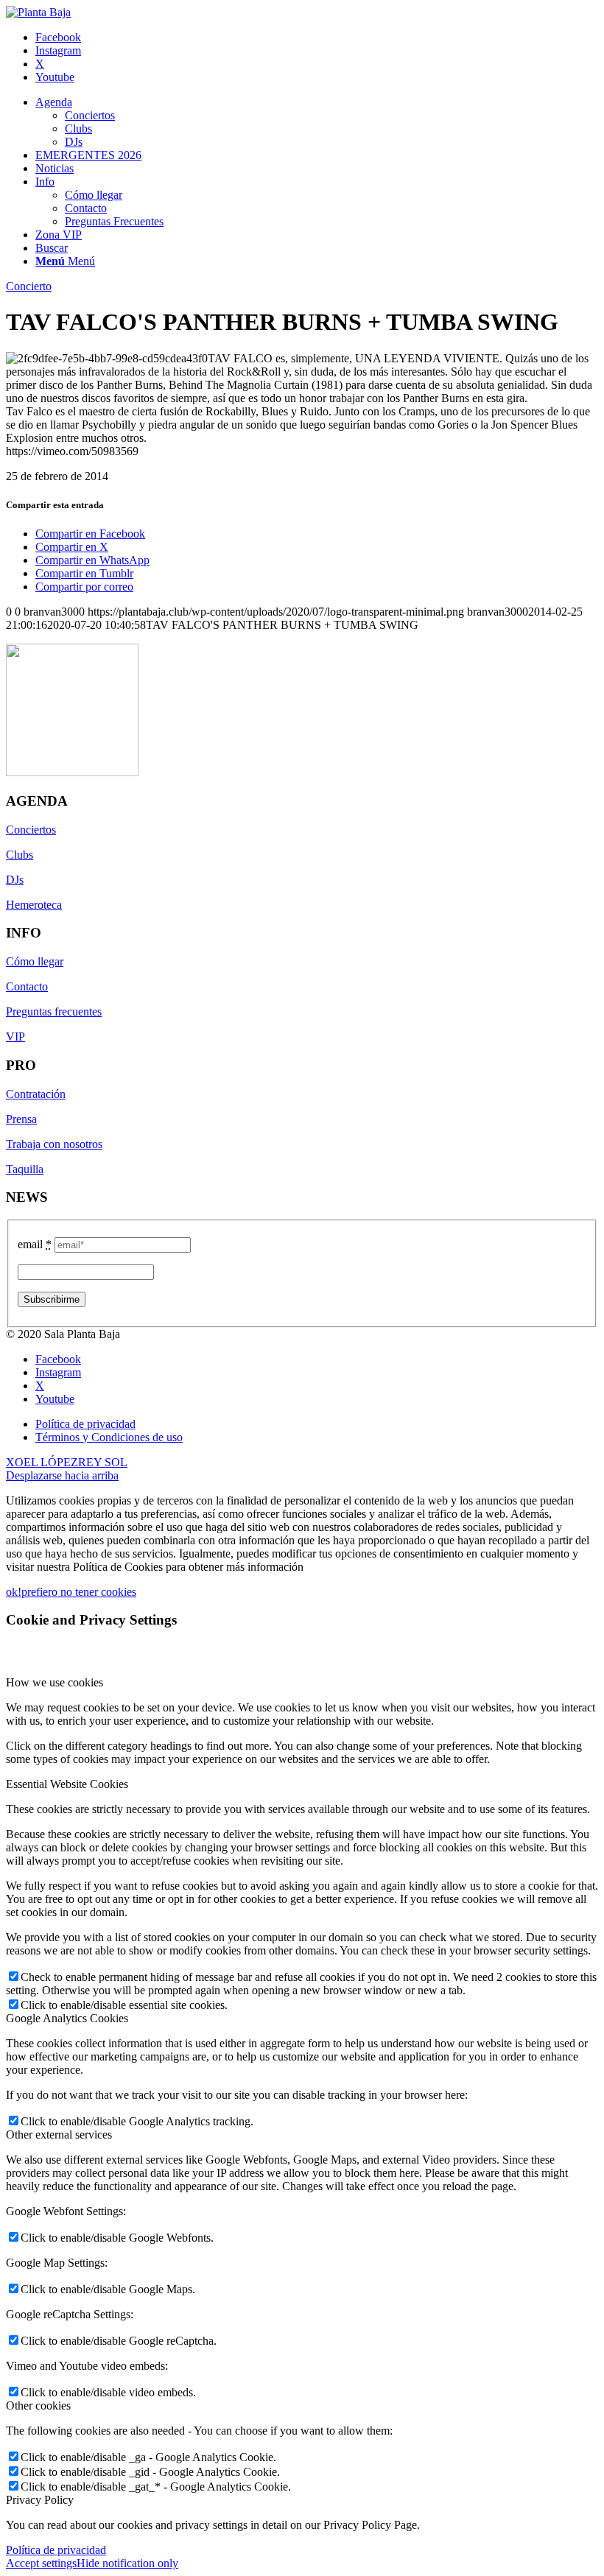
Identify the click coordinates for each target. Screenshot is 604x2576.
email (35, 1244)
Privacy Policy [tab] (40, 2500)
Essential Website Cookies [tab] (67, 1784)
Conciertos (31, 830)
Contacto (27, 986)
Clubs (20, 855)
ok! (14, 1592)
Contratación (36, 1094)
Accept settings (41, 2563)
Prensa (21, 1119)
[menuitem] (317, 122)
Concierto (29, 286)
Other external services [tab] (59, 2135)
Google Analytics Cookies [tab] (67, 2018)
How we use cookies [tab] (55, 1682)
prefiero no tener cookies (79, 1592)
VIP (15, 1037)
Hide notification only (127, 2563)
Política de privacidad (56, 2550)
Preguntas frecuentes (54, 1011)
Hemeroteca (34, 905)
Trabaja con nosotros (54, 1144)
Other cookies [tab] (38, 2406)
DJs (15, 880)
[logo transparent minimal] (38, 12)
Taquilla (25, 1169)
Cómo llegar (35, 961)
